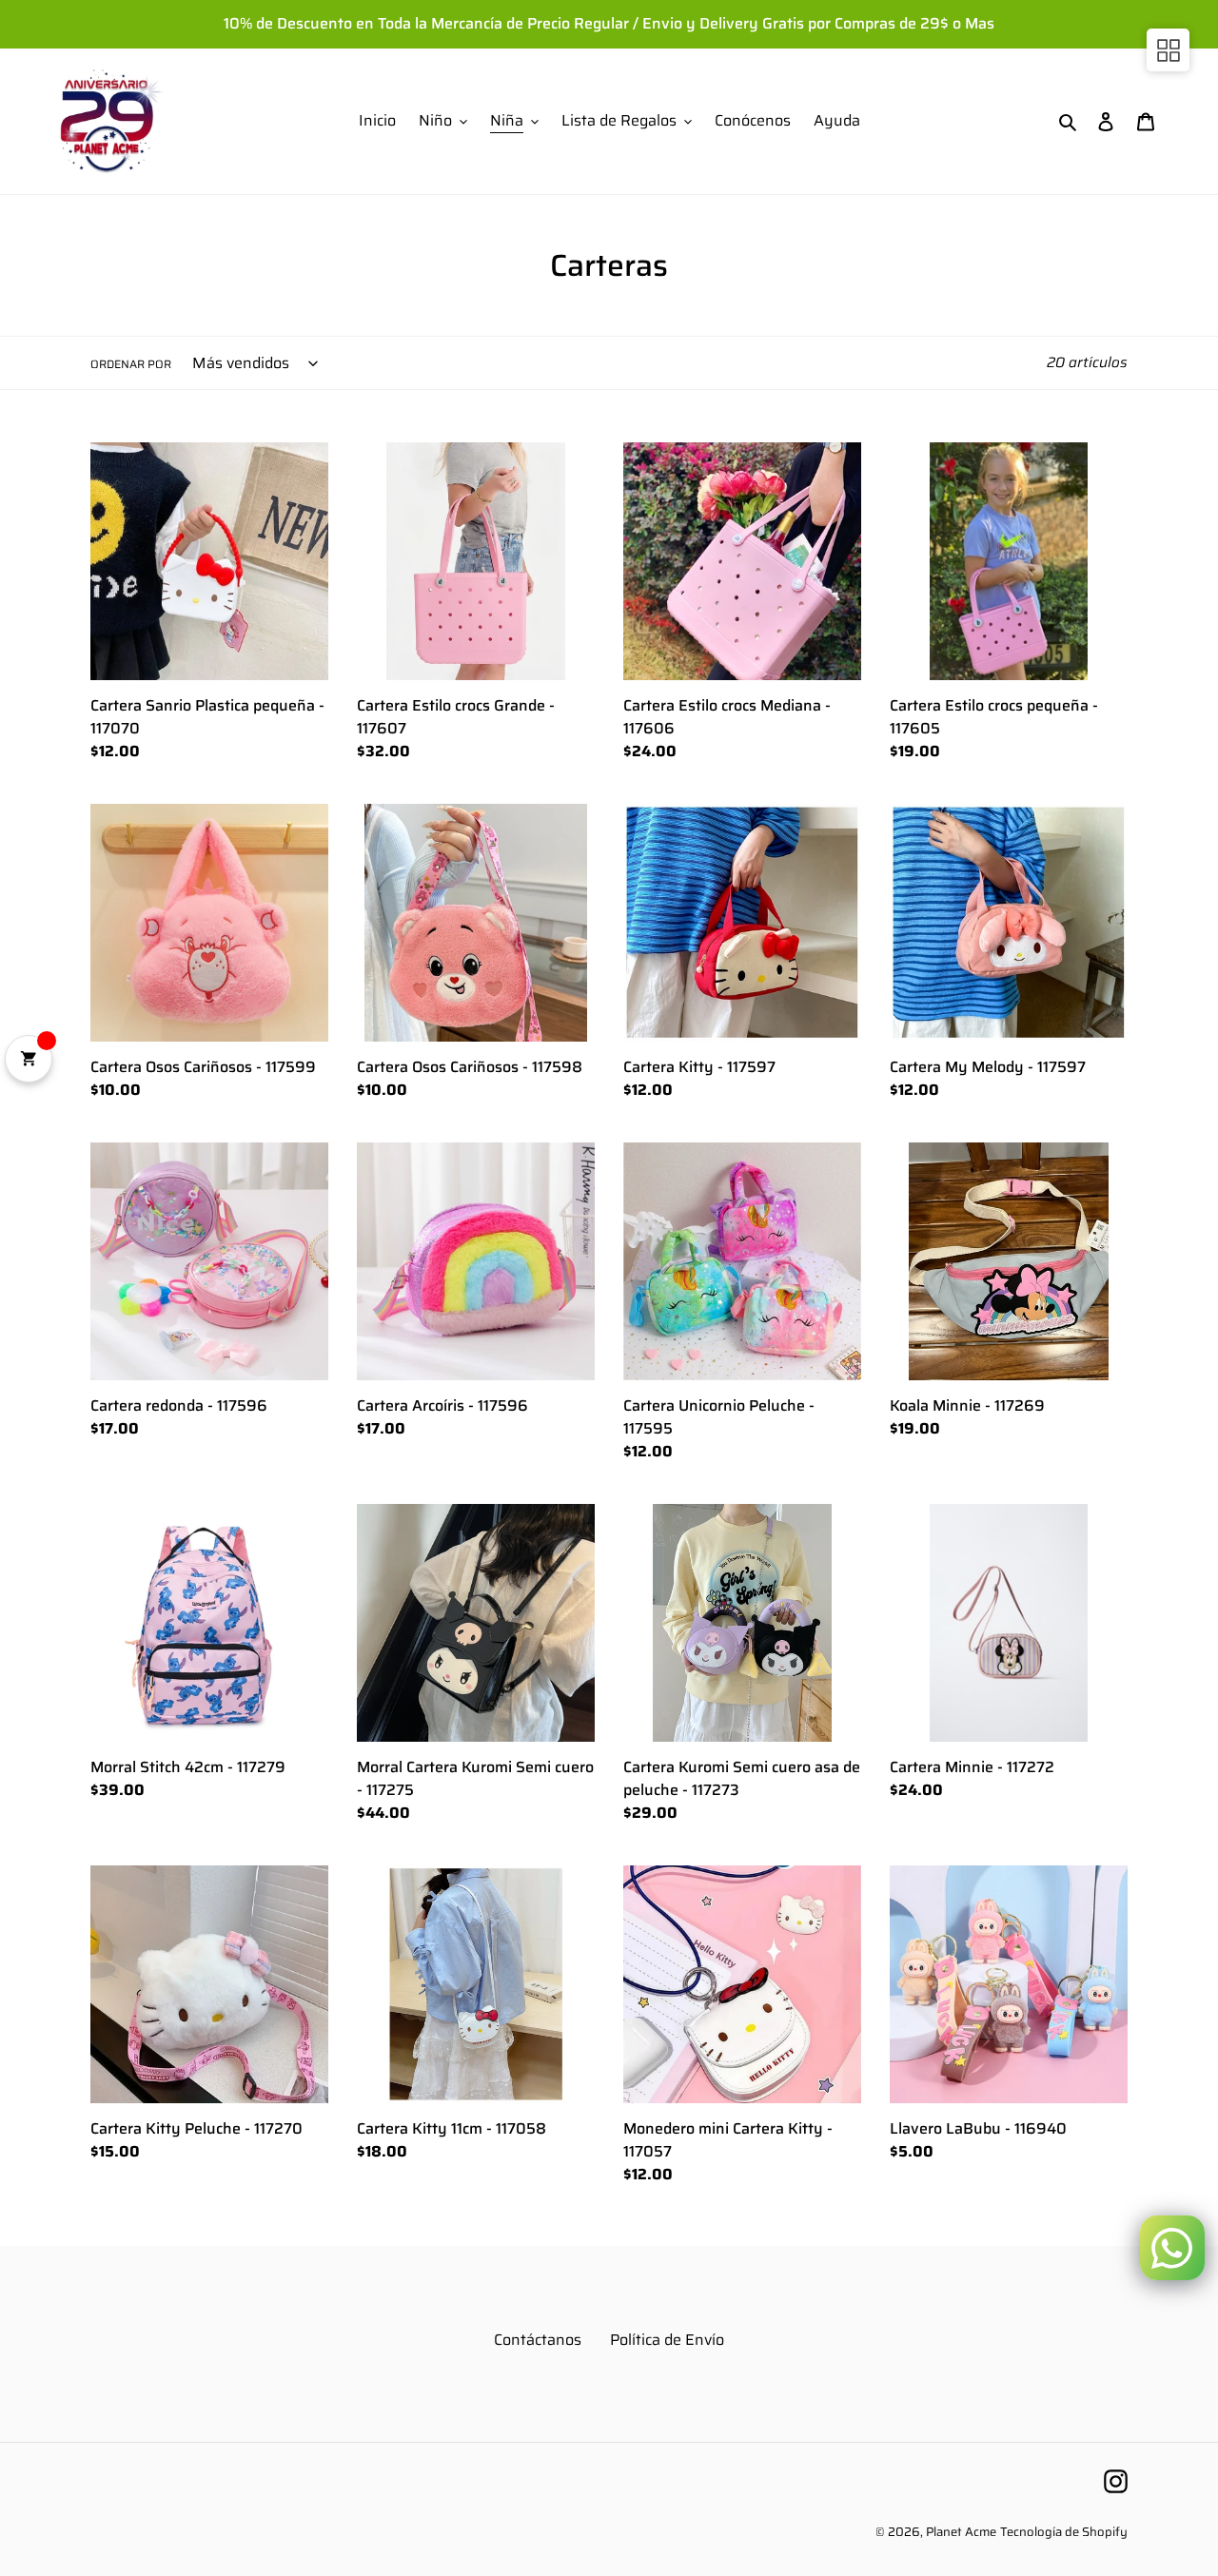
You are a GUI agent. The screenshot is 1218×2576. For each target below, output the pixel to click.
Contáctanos (538, 2340)
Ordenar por (131, 364)
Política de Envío (667, 2340)
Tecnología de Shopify (1064, 2532)
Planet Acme (961, 2532)
